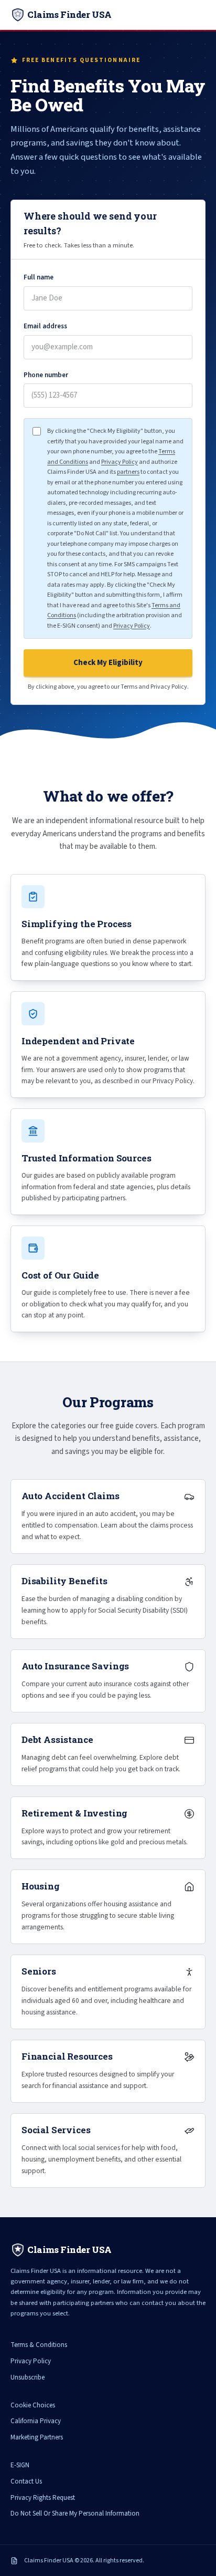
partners (128, 472)
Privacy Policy (120, 462)
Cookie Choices (33, 2405)
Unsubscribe (28, 2377)
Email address (45, 326)
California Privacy (36, 2421)
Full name (39, 277)
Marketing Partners (37, 2437)
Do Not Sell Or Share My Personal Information (75, 2513)
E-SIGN (20, 2465)
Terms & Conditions (39, 2345)
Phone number (46, 375)
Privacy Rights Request (43, 2498)
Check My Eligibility (108, 663)
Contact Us (26, 2481)
